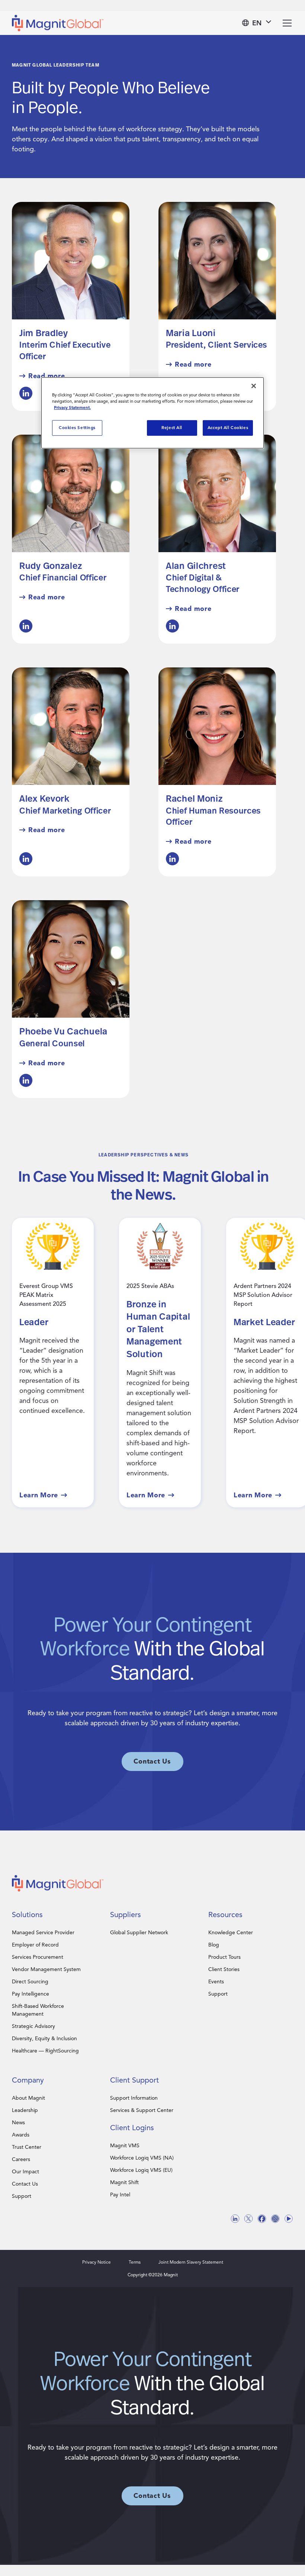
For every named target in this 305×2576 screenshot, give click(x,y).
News (18, 2123)
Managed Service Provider (43, 1933)
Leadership (25, 2110)
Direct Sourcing (30, 1982)
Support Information (134, 2098)
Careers (21, 2159)
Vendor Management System (46, 1969)
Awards (21, 2135)
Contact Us (25, 2184)
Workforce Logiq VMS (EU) (141, 2170)
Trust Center (27, 2147)
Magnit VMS (125, 2146)
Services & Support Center (142, 2110)
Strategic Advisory (33, 2026)
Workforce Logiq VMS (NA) (142, 2158)
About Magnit (28, 2098)
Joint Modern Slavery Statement (191, 2262)
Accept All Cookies (228, 428)
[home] (58, 23)
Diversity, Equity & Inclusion (44, 2039)
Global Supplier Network (139, 1933)
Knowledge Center (231, 1933)
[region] (152, 413)
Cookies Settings (77, 428)
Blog (214, 1945)
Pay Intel (120, 2195)
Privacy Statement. (72, 408)
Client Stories (224, 1969)
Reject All (172, 428)
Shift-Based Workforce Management (38, 2010)
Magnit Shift (124, 2182)
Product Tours (224, 1957)
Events (216, 1982)
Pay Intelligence (30, 1994)
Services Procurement (38, 1957)
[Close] (254, 386)
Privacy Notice (97, 2262)
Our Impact (25, 2172)
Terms (135, 2262)
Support (218, 1994)
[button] (257, 23)
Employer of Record (35, 1945)
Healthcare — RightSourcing (45, 2051)
